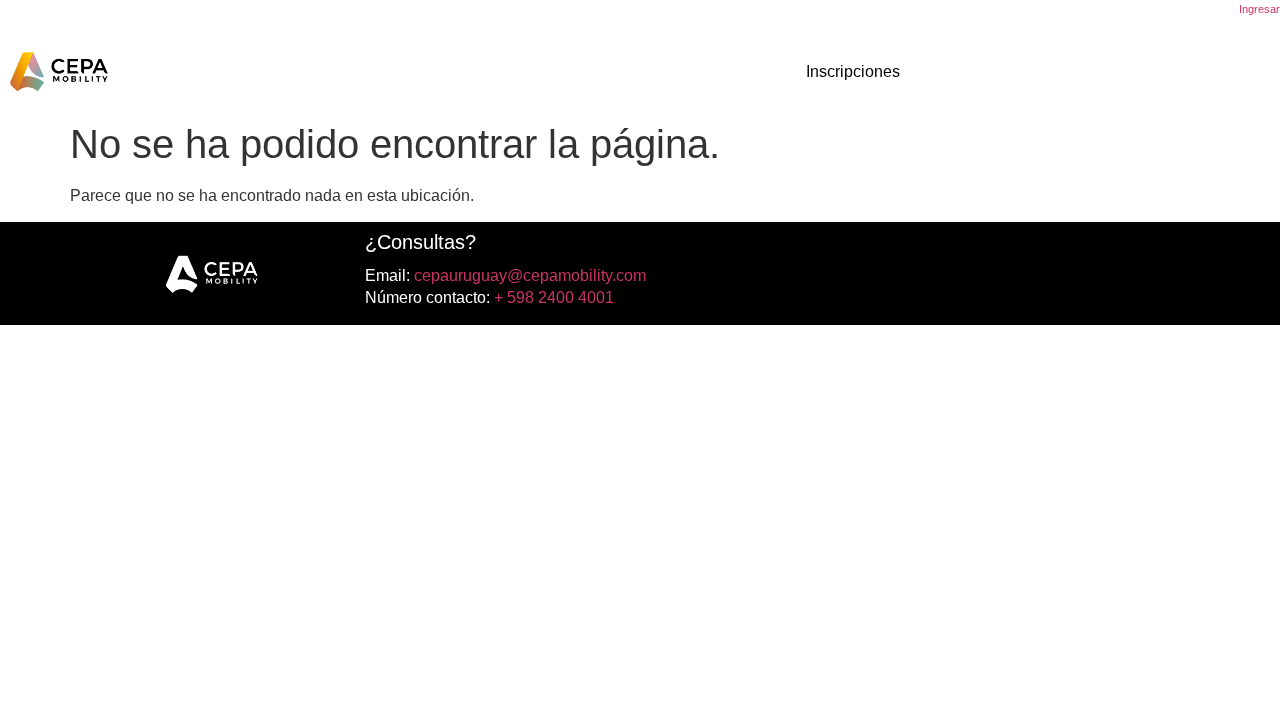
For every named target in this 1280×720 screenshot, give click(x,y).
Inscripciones (853, 71)
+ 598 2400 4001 (552, 297)
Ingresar (1259, 9)
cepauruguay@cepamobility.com (528, 275)
